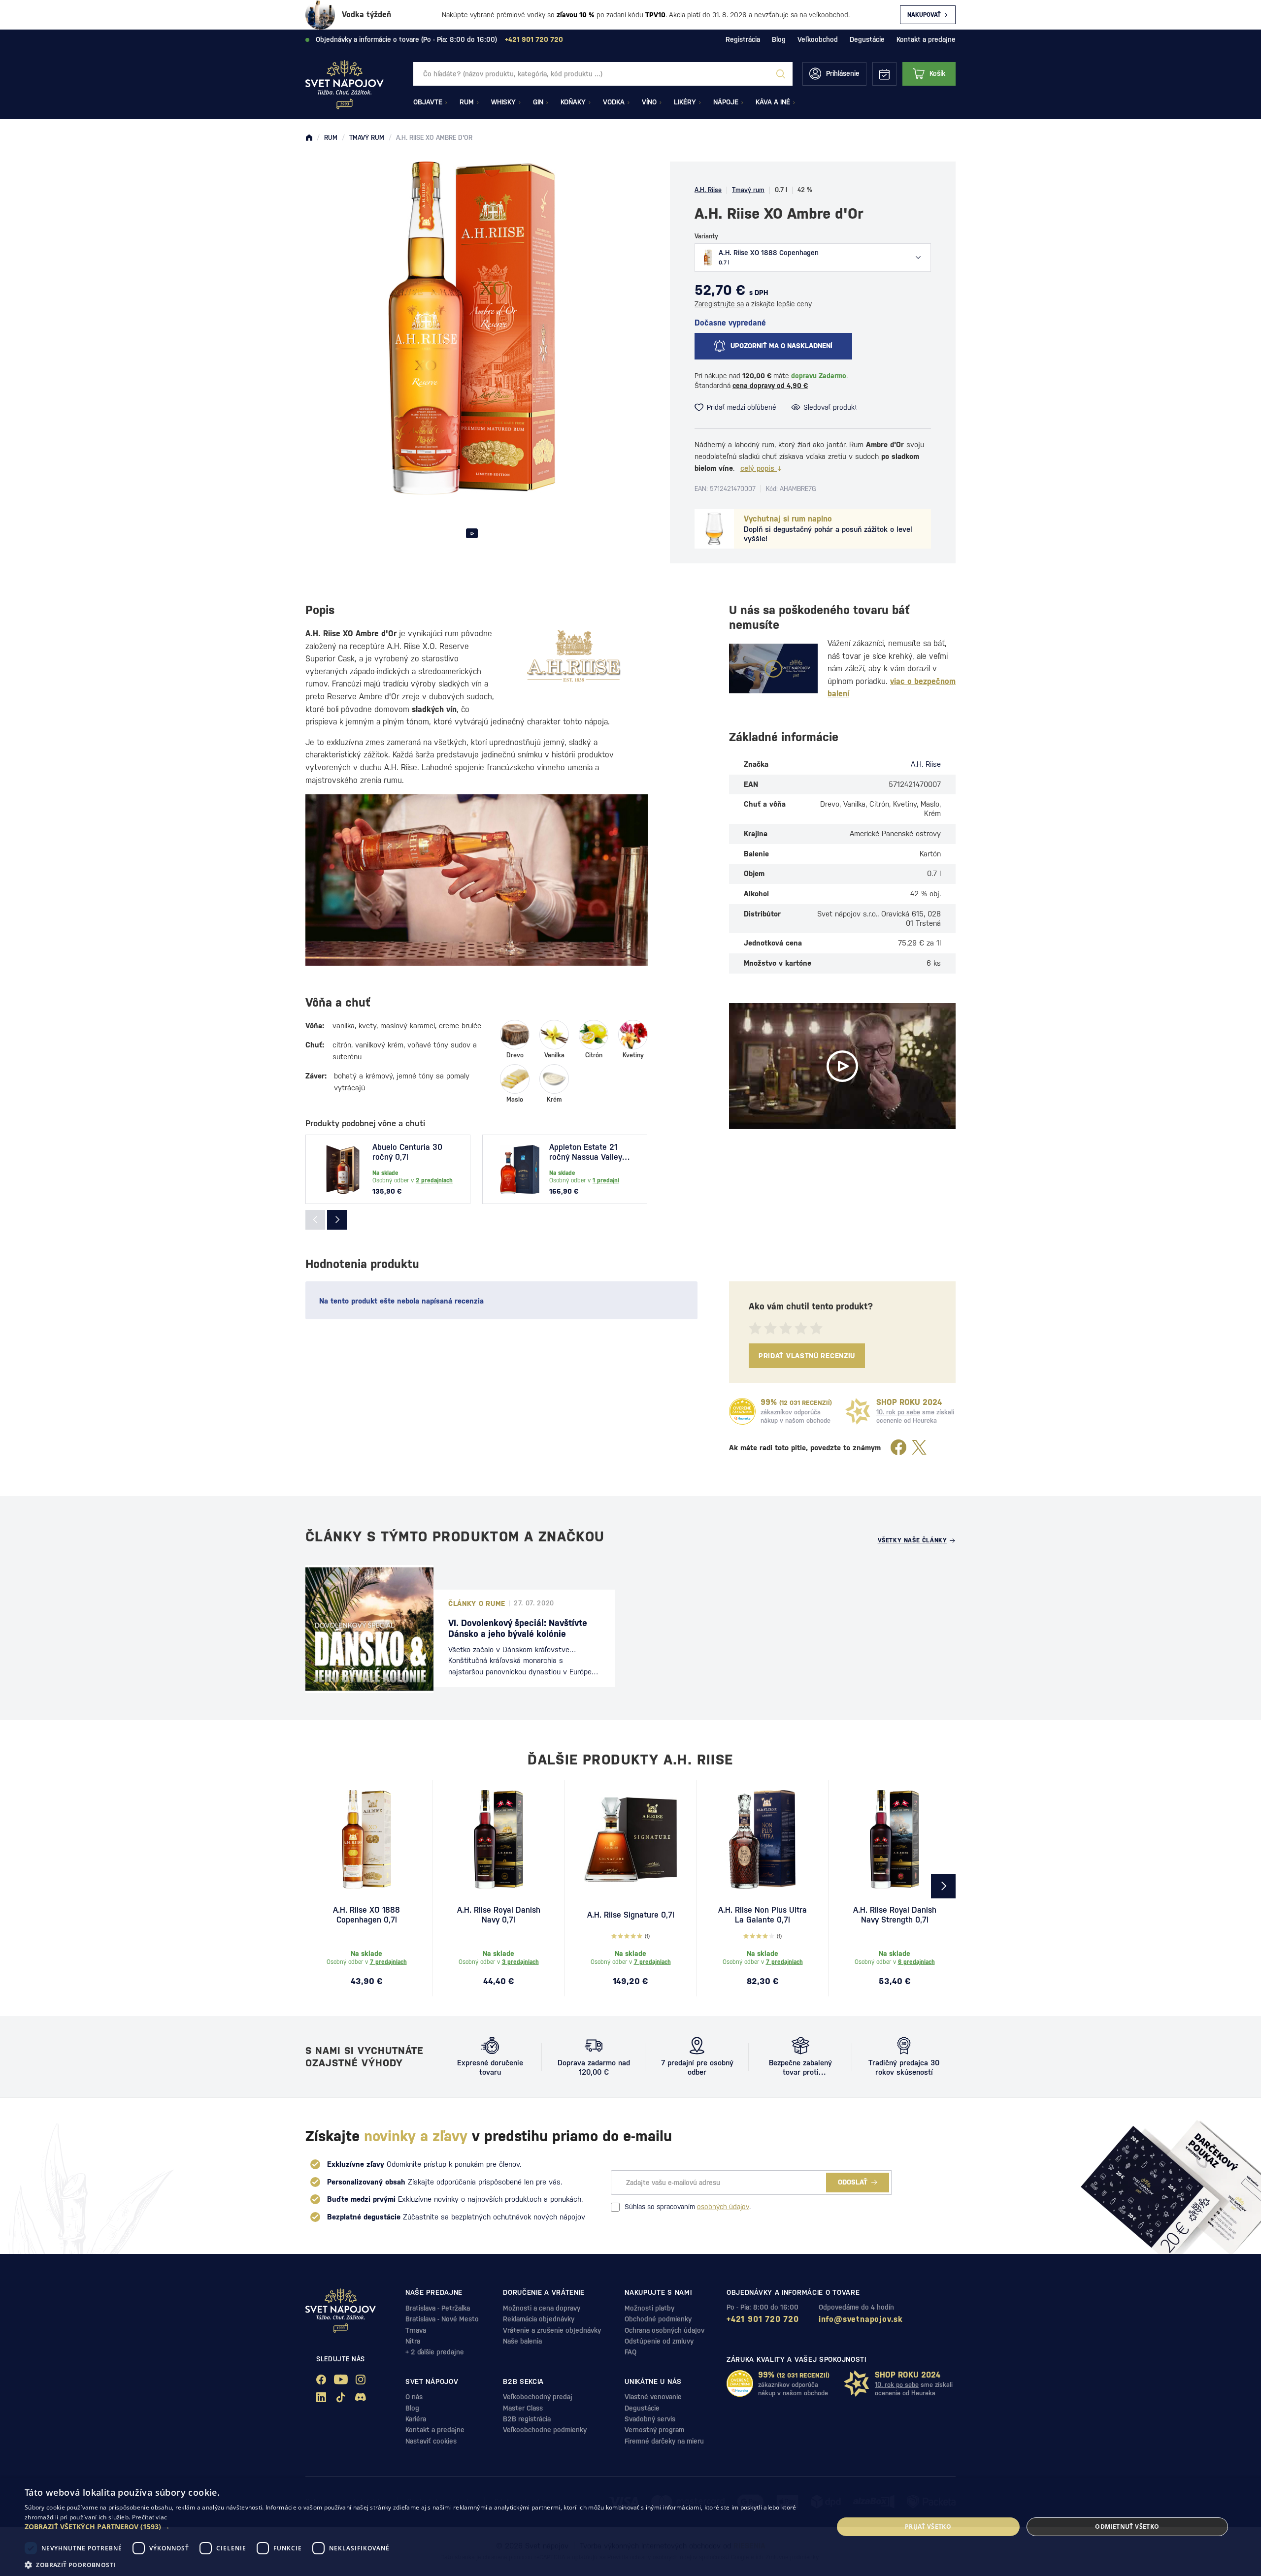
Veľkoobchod (818, 39)
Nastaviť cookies (431, 2441)
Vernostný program (654, 2430)
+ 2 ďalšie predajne (435, 2352)
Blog (779, 39)
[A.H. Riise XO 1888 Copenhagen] (366, 1839)
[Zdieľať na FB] (898, 1448)
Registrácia (743, 39)
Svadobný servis (650, 2419)
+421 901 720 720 (763, 2319)
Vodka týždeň (366, 15)
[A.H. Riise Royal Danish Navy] (498, 1839)
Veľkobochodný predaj (538, 2397)
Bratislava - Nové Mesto (442, 2319)
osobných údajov (723, 2207)
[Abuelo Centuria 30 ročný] (343, 1170)
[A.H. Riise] (574, 655)
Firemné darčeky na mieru (664, 2441)
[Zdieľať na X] (919, 1448)
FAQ (630, 2352)
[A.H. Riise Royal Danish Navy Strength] (895, 1839)
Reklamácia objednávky (539, 2319)
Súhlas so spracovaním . (688, 2207)
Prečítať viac (150, 2517)
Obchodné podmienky (658, 2319)
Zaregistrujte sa (719, 304)
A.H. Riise (708, 190)
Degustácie (867, 39)
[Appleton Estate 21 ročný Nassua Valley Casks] (520, 1170)
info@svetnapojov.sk (861, 2319)
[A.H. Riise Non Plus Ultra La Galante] (763, 1839)
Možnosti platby (649, 2308)
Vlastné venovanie (653, 2397)
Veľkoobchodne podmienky (545, 2430)
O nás (414, 2397)
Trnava (416, 2330)
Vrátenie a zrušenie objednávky (552, 2330)
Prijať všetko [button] (928, 2527)
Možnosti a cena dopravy (542, 2308)
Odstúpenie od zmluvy (659, 2341)
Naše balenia (522, 2341)
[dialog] (630, 2527)
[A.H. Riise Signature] (630, 1839)
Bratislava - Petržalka (438, 2308)
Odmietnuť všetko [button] (1127, 2527)
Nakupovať (924, 15)
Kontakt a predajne (926, 39)
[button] (417, 2527)
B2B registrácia (527, 2419)
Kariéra (416, 2419)
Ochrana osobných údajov (664, 2330)
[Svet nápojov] (309, 138)
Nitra (413, 2341)
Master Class (523, 2408)
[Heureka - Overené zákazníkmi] (742, 1411)
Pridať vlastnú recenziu (807, 1356)
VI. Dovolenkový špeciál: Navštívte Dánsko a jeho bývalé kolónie (518, 1628)
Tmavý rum (748, 190)
